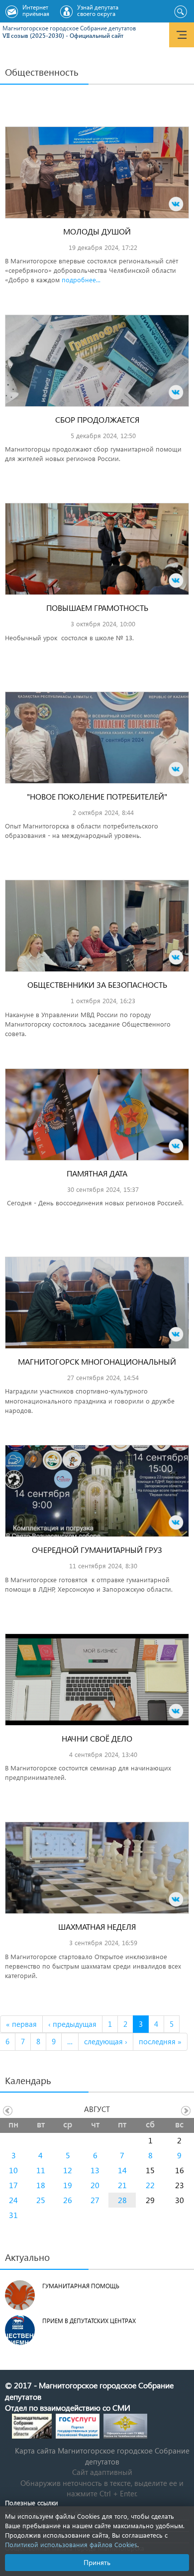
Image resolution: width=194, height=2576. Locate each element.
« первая (21, 2024)
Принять (97, 2562)
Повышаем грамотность (97, 608)
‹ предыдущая (72, 2024)
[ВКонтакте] (176, 204)
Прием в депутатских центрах (89, 2321)
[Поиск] (180, 12)
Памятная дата (97, 1173)
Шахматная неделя (97, 1927)
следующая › (106, 2041)
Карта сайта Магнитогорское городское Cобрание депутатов (102, 2456)
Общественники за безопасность (97, 985)
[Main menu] (182, 35)
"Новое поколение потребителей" (97, 796)
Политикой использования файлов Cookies (71, 2544)
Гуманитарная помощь (81, 2286)
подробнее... (81, 280)
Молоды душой (97, 231)
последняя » (160, 2041)
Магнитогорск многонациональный (97, 1361)
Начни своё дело (97, 1738)
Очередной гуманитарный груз (97, 1550)
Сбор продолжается (97, 419)
